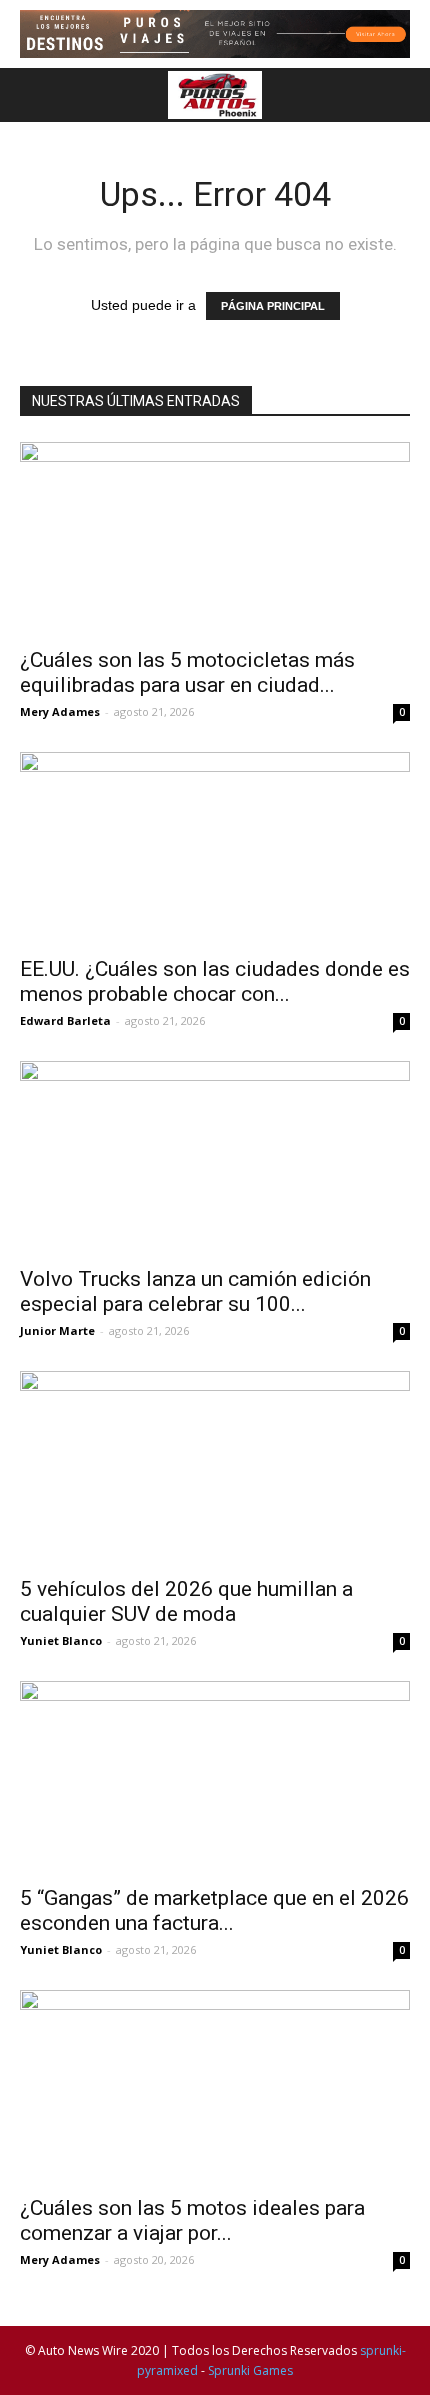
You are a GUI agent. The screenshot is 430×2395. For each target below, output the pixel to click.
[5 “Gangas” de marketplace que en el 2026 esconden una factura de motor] (215, 1777)
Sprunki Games (250, 2370)
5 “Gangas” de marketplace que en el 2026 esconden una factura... (214, 1910)
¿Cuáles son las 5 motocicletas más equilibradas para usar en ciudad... (187, 672)
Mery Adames (60, 711)
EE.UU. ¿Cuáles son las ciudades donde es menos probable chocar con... (215, 981)
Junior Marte (57, 1330)
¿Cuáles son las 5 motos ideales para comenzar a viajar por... (192, 2220)
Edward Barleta (65, 1020)
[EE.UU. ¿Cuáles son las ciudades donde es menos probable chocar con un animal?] (215, 848)
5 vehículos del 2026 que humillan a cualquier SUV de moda (186, 1601)
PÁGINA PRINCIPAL (273, 306)
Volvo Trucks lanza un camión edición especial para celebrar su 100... (195, 1291)
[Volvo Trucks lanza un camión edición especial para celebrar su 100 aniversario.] (215, 1157)
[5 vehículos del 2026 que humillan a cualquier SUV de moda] (215, 1467)
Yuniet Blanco (61, 1640)
